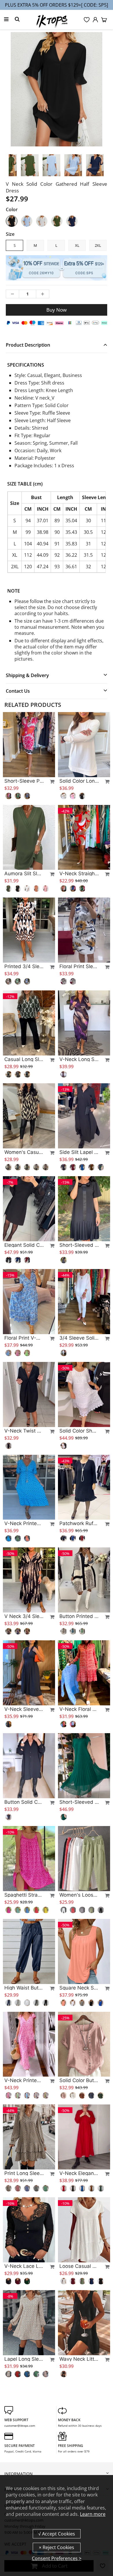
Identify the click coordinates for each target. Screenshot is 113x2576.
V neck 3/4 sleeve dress (24, 1616)
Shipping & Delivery (27, 675)
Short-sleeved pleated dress (79, 1245)
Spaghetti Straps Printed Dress (24, 1895)
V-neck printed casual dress (24, 1523)
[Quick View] (50, 782)
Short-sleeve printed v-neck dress (24, 781)
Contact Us (18, 691)
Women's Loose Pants (79, 1895)
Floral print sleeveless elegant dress (79, 966)
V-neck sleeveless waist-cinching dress (24, 1709)
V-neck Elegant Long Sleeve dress (79, 2173)
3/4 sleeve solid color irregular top (79, 1338)
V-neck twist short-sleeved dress (24, 1431)
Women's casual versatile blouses (24, 1152)
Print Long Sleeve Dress (24, 2173)
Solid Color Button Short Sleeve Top (79, 2080)
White (42, 221)
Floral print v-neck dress (24, 1338)
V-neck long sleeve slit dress (79, 1059)
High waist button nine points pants (24, 1988)
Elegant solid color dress (24, 1245)
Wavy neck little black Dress (79, 2359)
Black (12, 221)
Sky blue (27, 221)
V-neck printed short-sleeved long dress (24, 2080)
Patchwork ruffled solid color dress (79, 1523)
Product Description (28, 345)
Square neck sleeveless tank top (79, 1988)
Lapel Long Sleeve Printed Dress (24, 2359)
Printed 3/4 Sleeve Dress (24, 966)
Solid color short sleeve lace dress (79, 1431)
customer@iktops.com (20, 2426)
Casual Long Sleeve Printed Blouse (24, 1059)
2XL (98, 245)
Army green (57, 221)
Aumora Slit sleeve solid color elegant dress (24, 874)
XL (77, 245)
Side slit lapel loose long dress (79, 1152)
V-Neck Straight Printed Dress (79, 874)
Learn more (93, 2514)
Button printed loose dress (79, 1616)
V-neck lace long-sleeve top (24, 2266)
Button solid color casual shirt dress (24, 1802)
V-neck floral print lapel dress (79, 1709)
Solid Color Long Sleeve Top (79, 781)
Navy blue (72, 221)
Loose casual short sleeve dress (79, 2266)
